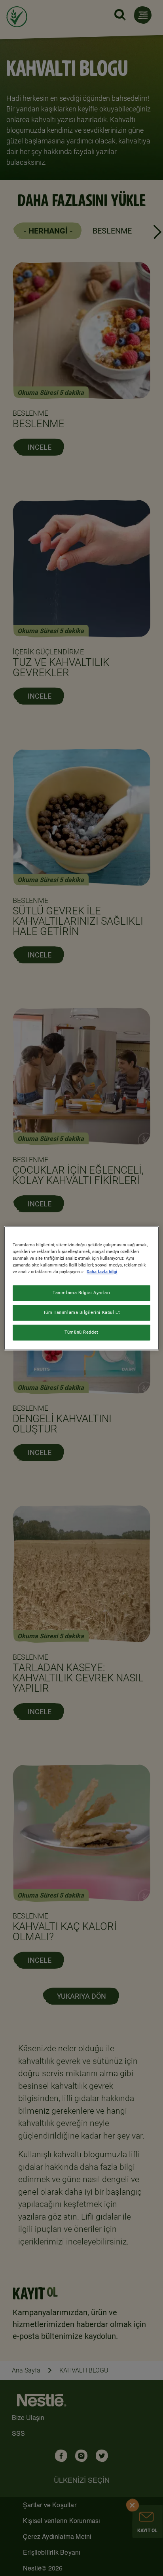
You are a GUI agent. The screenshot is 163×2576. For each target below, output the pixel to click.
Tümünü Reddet (81, 1332)
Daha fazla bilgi (102, 1272)
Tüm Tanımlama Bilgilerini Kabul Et (81, 1312)
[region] (81, 1288)
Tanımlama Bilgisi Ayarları (81, 1293)
